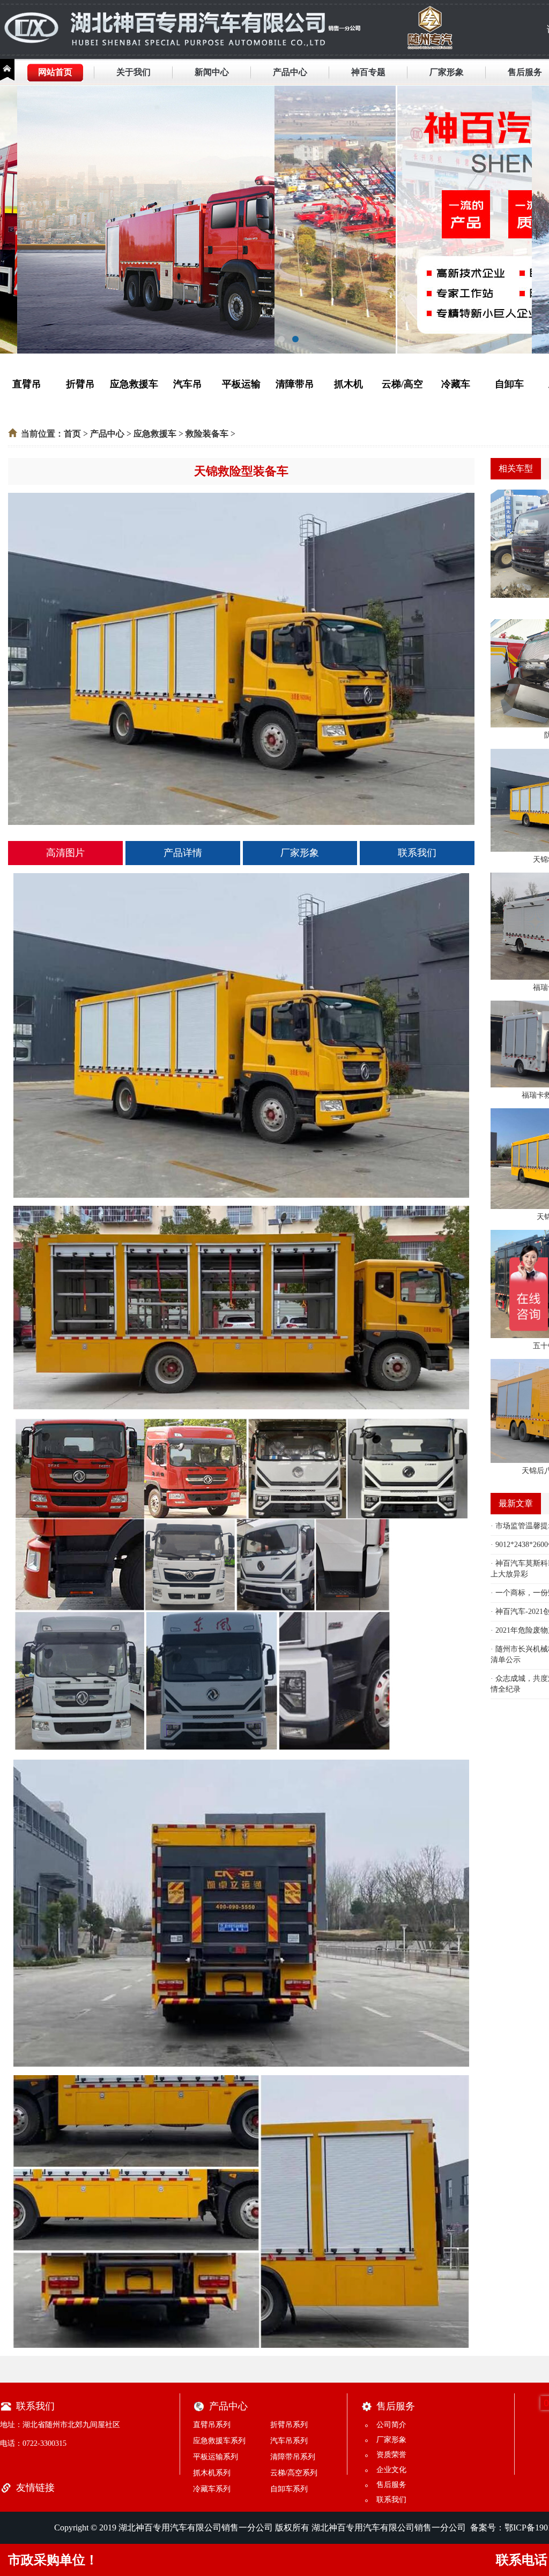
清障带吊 (295, 384)
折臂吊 (80, 384)
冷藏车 (456, 384)
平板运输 (241, 384)
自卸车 (509, 384)
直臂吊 (27, 384)
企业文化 (391, 2470)
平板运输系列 (216, 2457)
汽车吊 (188, 384)
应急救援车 (134, 384)
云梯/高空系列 (294, 2473)
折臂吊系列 (289, 2425)
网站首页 (55, 72)
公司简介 (391, 2425)
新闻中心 (212, 72)
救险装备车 (207, 434)
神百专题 (368, 72)
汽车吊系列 (289, 2441)
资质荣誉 (391, 2455)
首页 (72, 434)
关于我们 (133, 72)
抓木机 (348, 384)
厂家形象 (447, 72)
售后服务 (525, 72)
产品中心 (290, 72)
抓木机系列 (212, 2473)
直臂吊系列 (212, 2425)
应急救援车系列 (219, 2441)
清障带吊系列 (293, 2457)
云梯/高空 (402, 384)
